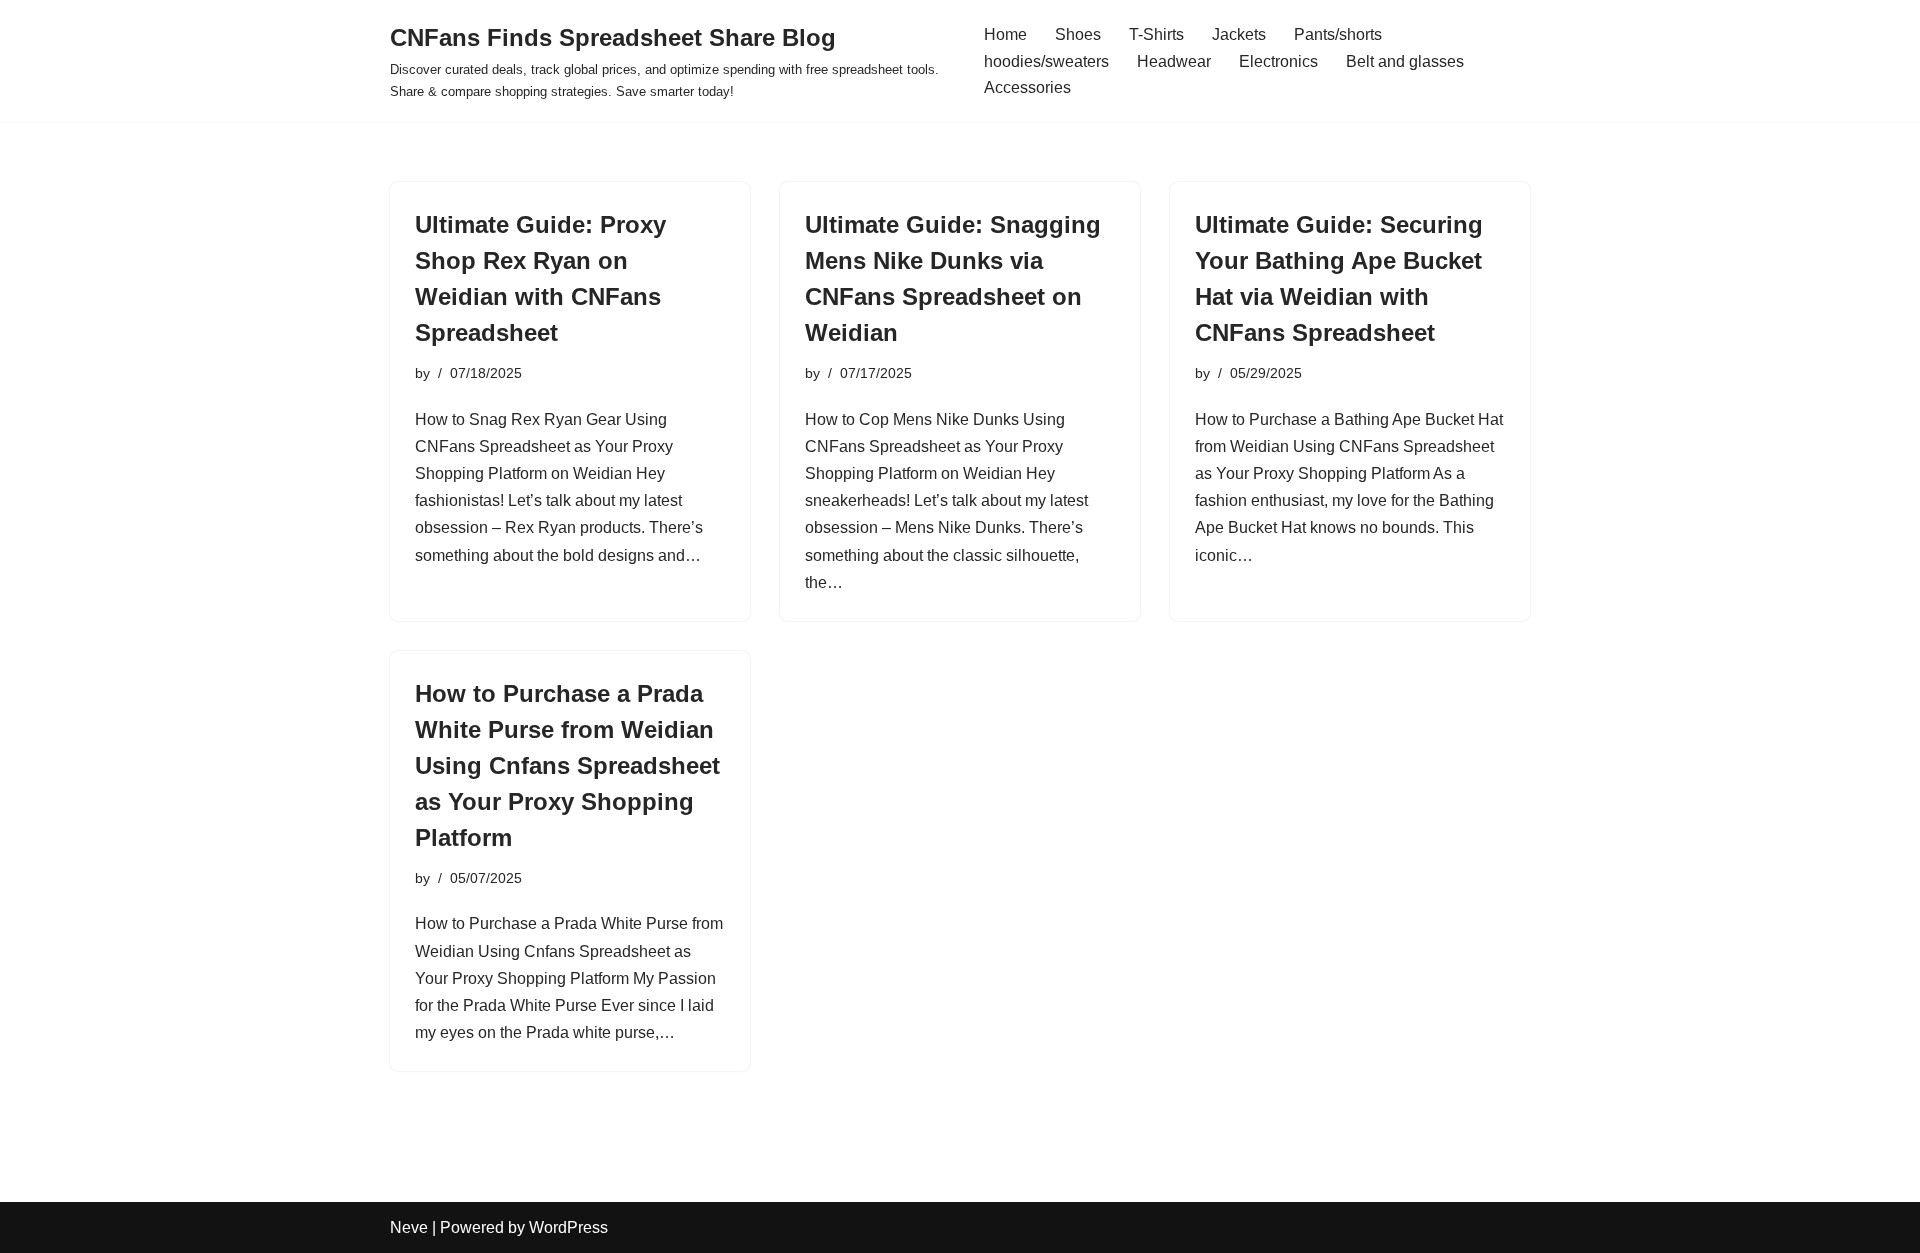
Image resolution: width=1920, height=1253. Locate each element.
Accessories (1027, 87)
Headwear (1174, 61)
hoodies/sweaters (1046, 61)
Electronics (1278, 61)
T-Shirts (1156, 34)
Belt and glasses (1405, 61)
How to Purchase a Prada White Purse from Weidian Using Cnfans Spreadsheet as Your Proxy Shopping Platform (567, 765)
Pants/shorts (1338, 34)
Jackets (1239, 34)
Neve (409, 1227)
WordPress (568, 1227)
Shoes (1078, 34)
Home (1005, 34)
